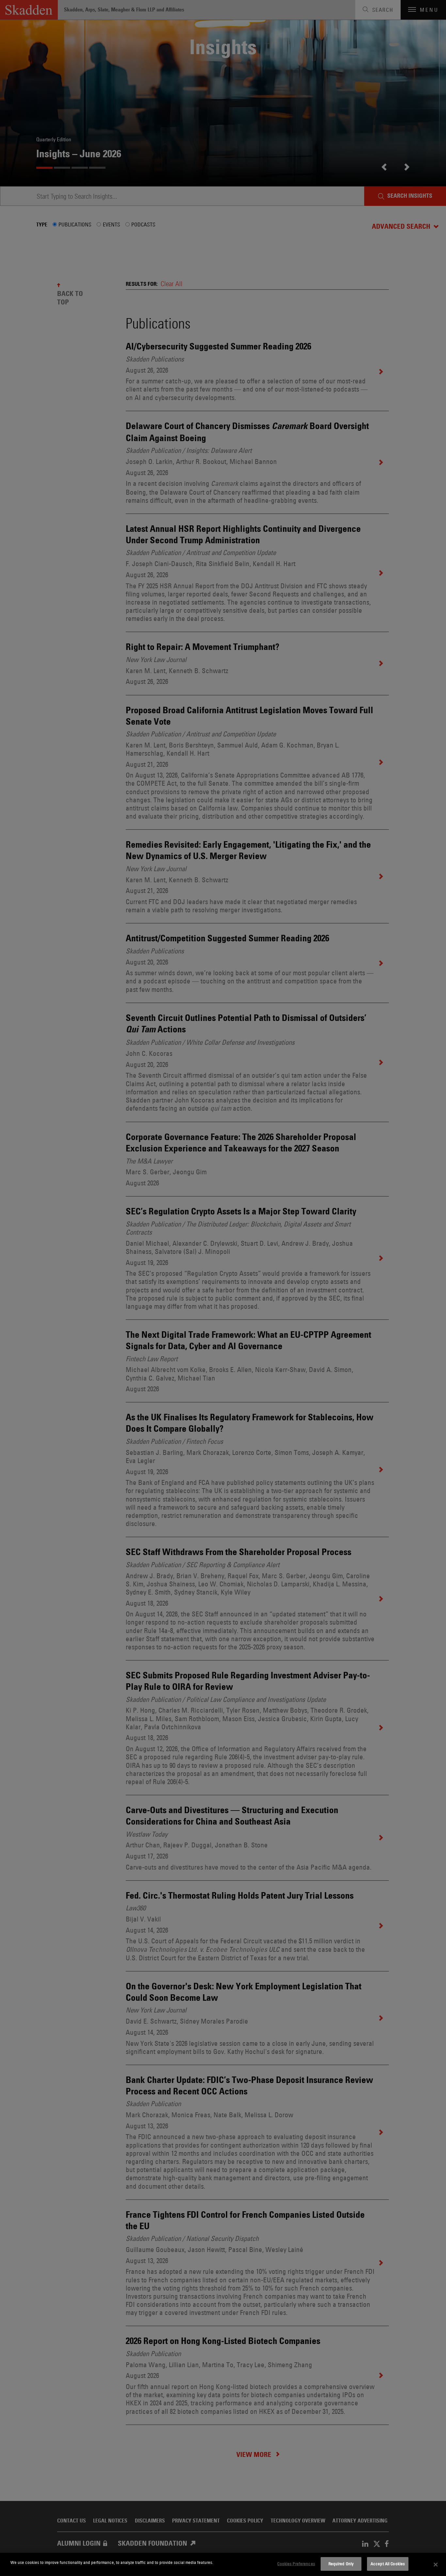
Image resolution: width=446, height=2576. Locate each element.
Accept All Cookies (388, 2564)
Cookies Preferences (296, 2564)
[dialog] (223, 2564)
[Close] (436, 2565)
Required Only (341, 2564)
